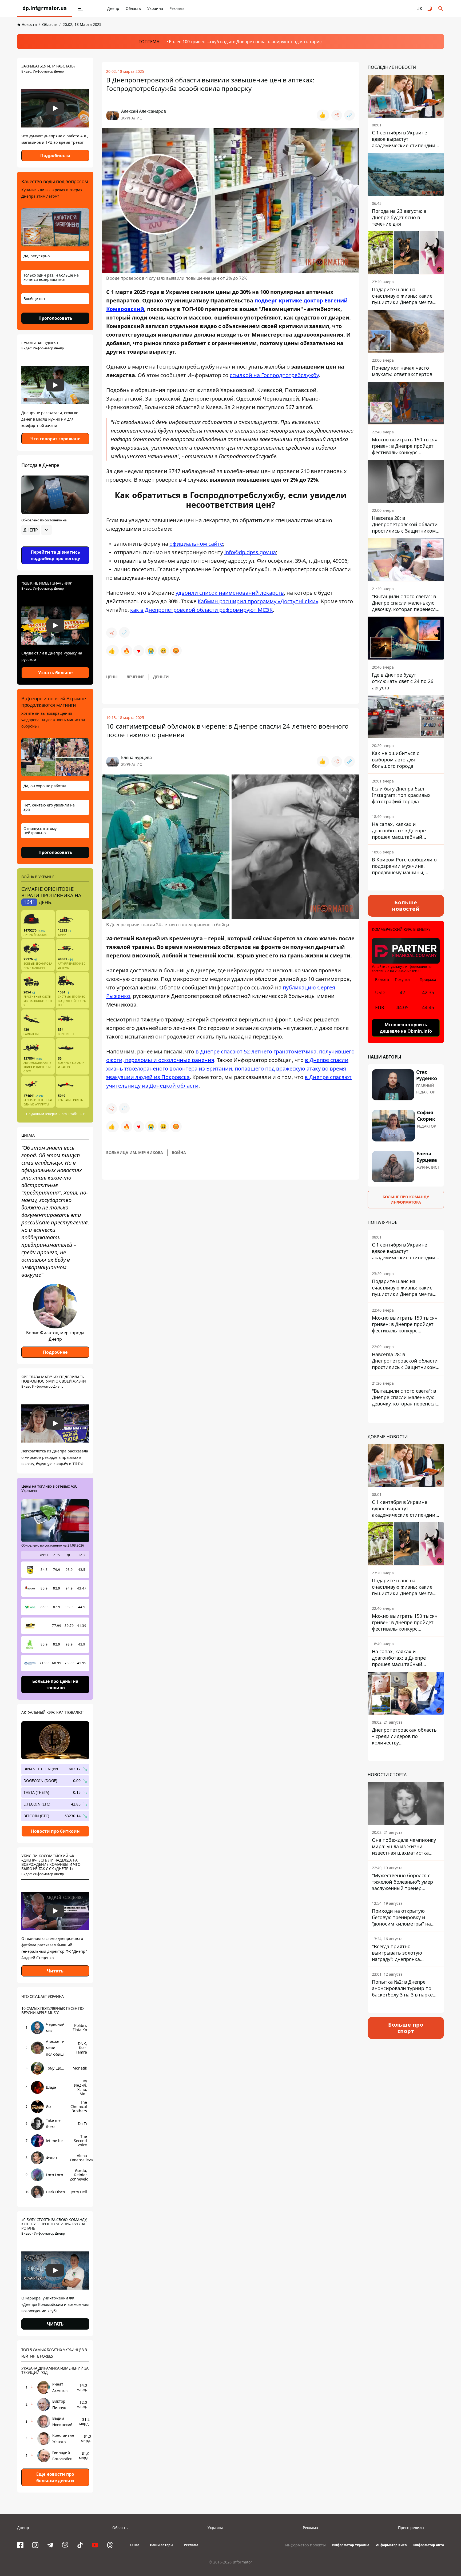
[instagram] (35, 2545)
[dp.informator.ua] (45, 9)
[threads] (110, 2545)
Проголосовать (55, 318)
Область (133, 8)
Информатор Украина (351, 2545)
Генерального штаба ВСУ (65, 1114)
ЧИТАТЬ (55, 2324)
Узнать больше (55, 673)
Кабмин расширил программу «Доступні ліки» (258, 601)
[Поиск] (441, 9)
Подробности (55, 155)
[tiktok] (80, 2545)
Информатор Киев (391, 2545)
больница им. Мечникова (135, 1153)
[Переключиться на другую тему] (430, 9)
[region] (55, 545)
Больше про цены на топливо (55, 1684)
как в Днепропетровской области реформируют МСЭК (201, 610)
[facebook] (20, 2545)
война (179, 1153)
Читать (55, 1971)
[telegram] (50, 2545)
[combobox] (37, 530)
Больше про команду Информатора (406, 1199)
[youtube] (95, 2545)
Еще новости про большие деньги (55, 2477)
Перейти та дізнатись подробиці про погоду (55, 555)
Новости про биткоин (55, 1831)
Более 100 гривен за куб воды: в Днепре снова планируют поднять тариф (246, 42)
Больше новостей (406, 906)
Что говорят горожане (55, 439)
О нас (135, 2545)
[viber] (65, 2545)
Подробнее (55, 1352)
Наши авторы (162, 2545)
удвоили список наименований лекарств (230, 593)
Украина (155, 8)
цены (112, 677)
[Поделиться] (337, 115)
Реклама (177, 8)
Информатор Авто (429, 2545)
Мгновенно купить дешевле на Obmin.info (406, 1028)
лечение (135, 677)
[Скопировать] (349, 115)
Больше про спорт (406, 2028)
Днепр (113, 8)
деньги (161, 677)
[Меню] (81, 9)
